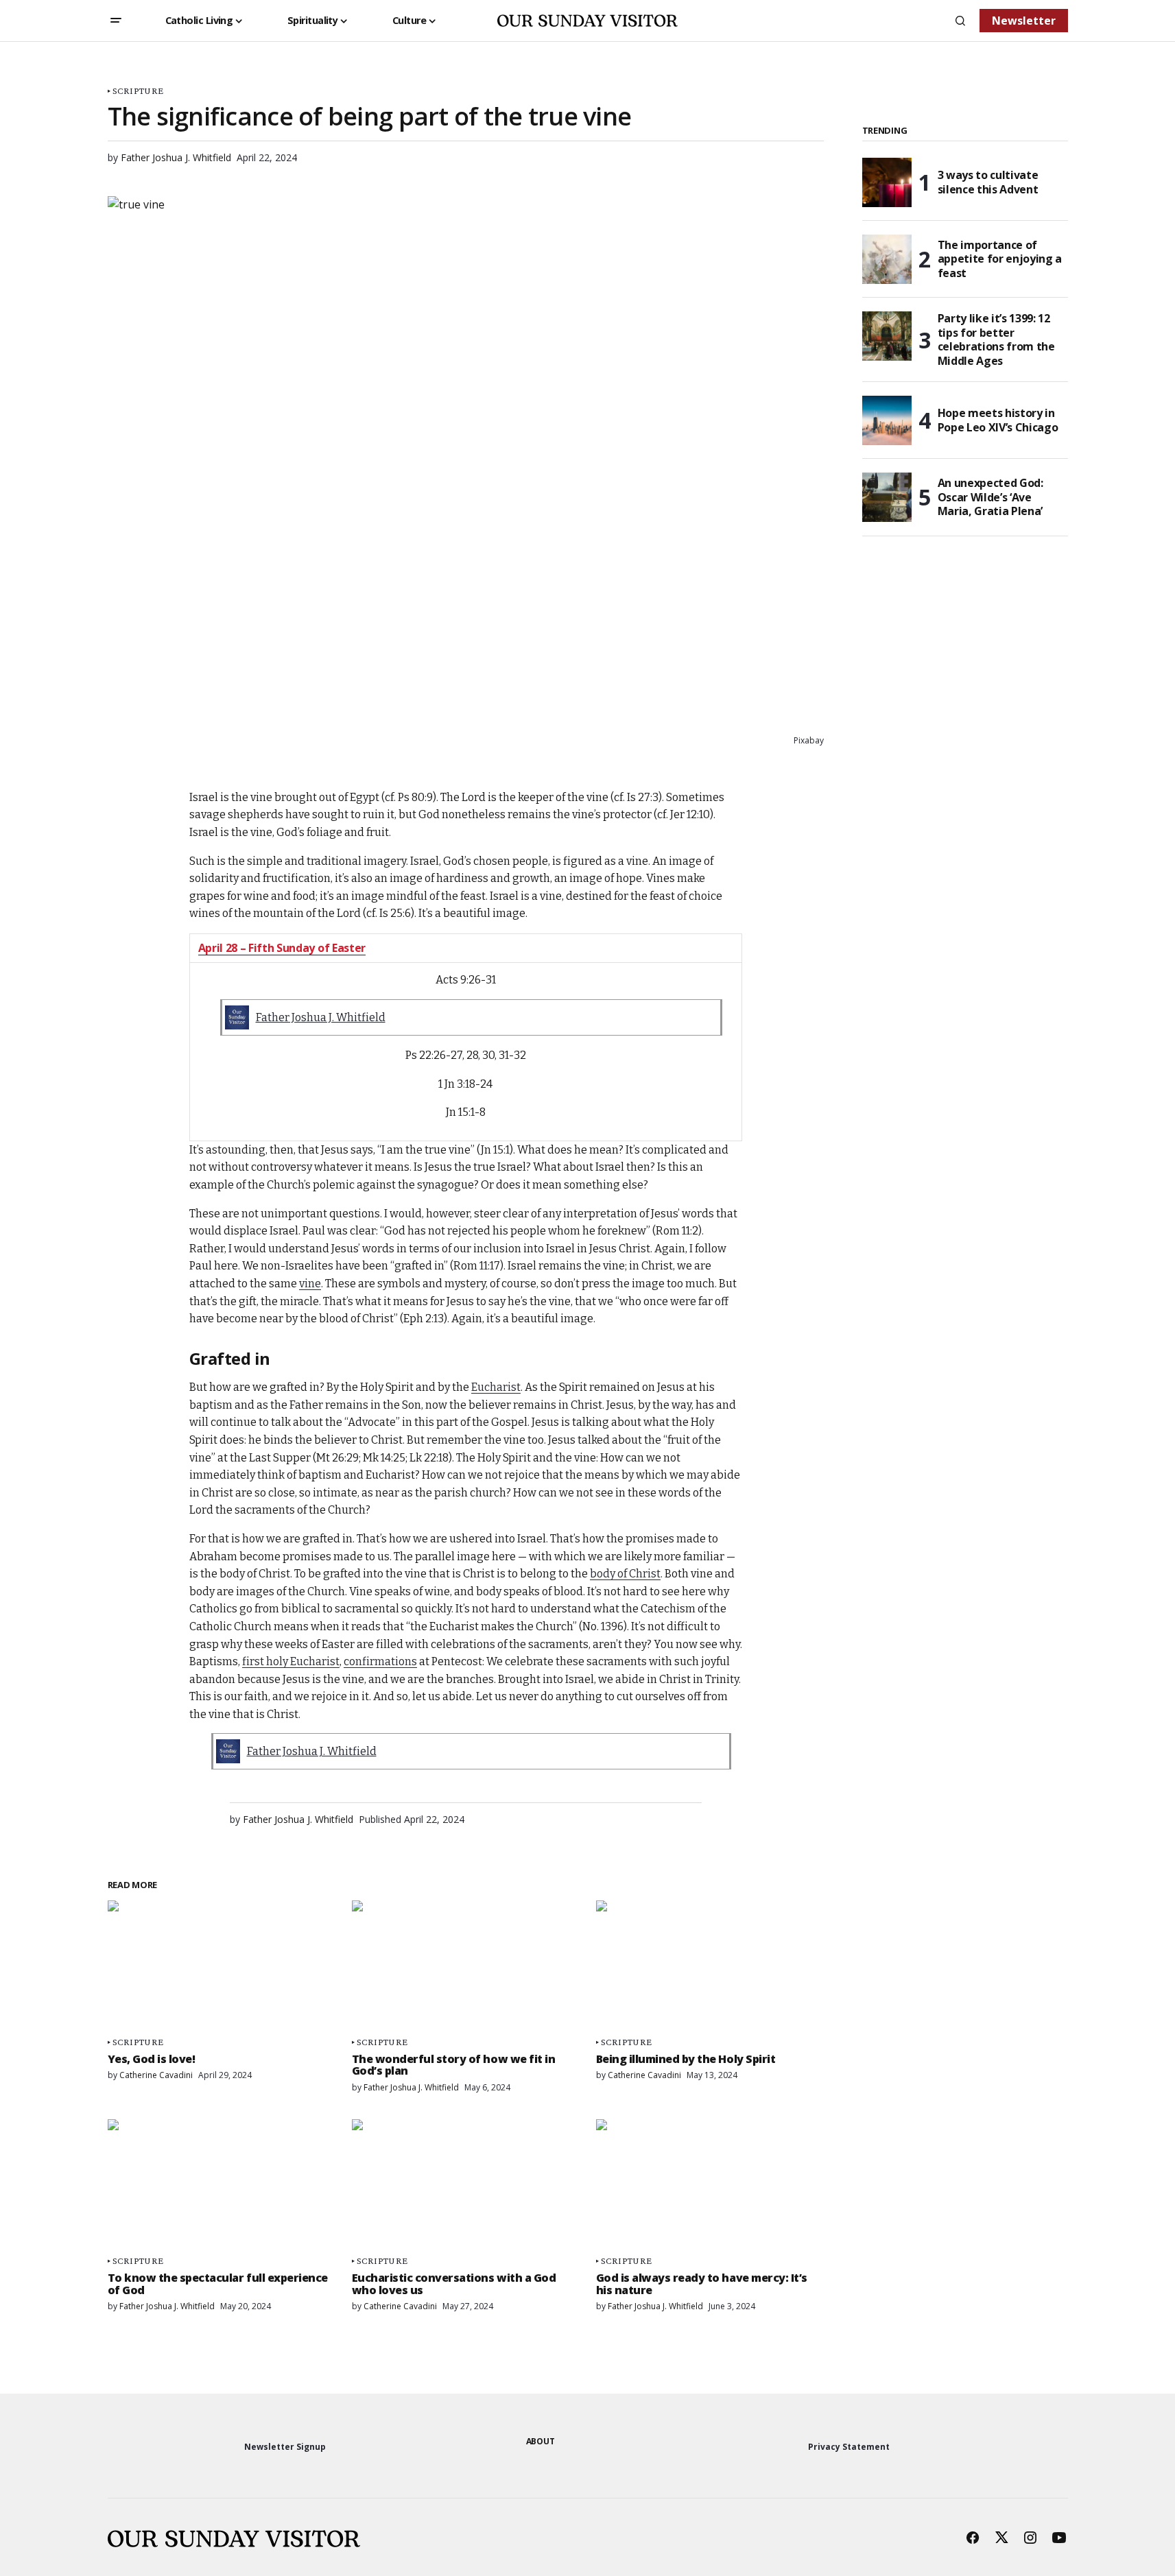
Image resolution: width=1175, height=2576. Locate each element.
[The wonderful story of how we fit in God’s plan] (466, 1965)
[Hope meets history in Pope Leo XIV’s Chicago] (887, 420)
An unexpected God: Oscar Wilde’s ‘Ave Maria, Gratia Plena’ (990, 497)
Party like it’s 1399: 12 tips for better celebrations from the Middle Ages (996, 340)
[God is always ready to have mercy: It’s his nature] (710, 2183)
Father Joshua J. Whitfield (321, 1017)
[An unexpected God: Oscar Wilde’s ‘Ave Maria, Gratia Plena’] (887, 497)
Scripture (138, 91)
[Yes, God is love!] (222, 1965)
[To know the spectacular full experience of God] (222, 2183)
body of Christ (625, 1574)
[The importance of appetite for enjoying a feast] (887, 259)
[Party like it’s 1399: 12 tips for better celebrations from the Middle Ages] (887, 336)
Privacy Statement (849, 2447)
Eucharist (496, 1387)
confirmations (380, 1661)
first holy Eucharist (291, 1661)
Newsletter (1024, 21)
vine (310, 1284)
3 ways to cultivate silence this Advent (988, 182)
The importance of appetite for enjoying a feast (1000, 259)
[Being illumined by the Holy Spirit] (710, 1965)
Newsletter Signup (285, 2447)
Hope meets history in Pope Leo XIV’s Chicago (998, 420)
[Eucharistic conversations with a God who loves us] (466, 2183)
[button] (116, 21)
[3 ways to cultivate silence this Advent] (887, 182)
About (541, 2441)
